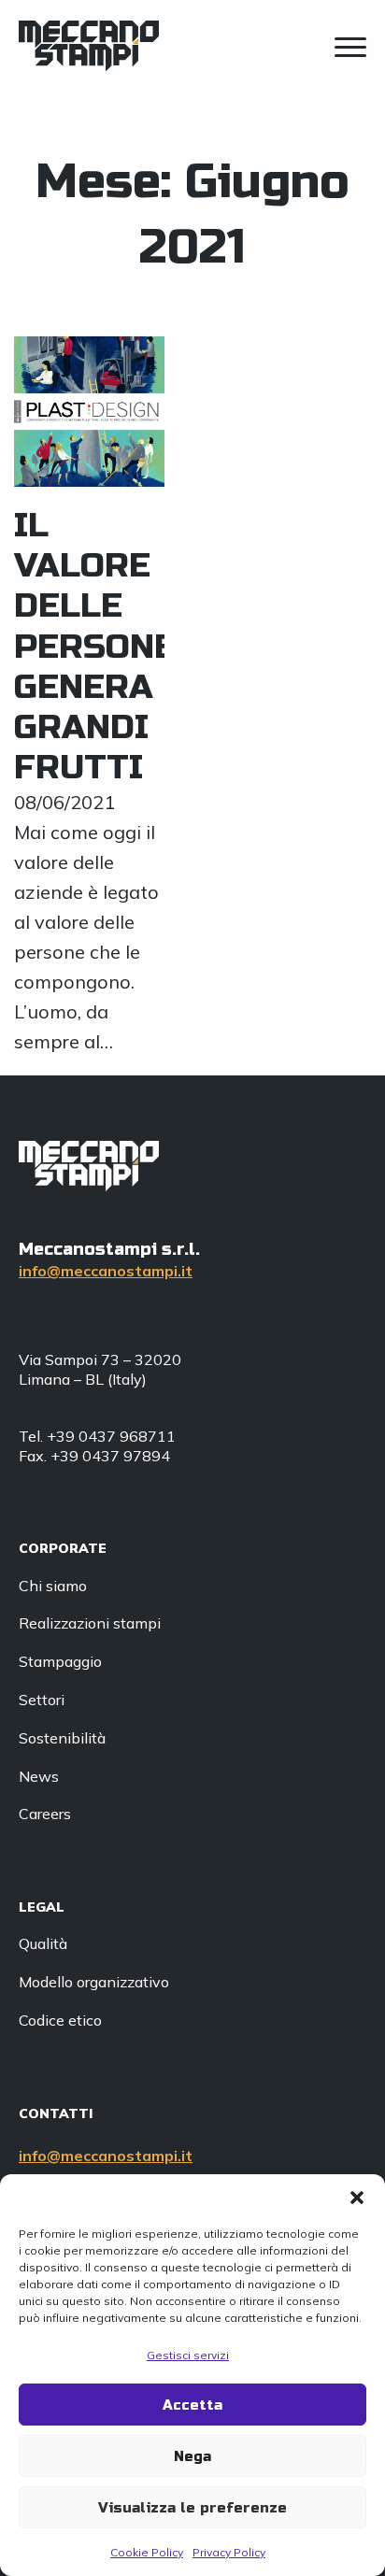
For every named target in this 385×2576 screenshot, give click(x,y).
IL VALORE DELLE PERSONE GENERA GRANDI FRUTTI (95, 647)
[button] (357, 2198)
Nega (192, 2456)
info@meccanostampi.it (106, 1271)
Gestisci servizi (188, 2355)
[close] (350, 50)
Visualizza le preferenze (192, 2508)
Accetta (192, 2405)
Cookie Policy (147, 2552)
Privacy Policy (229, 2552)
